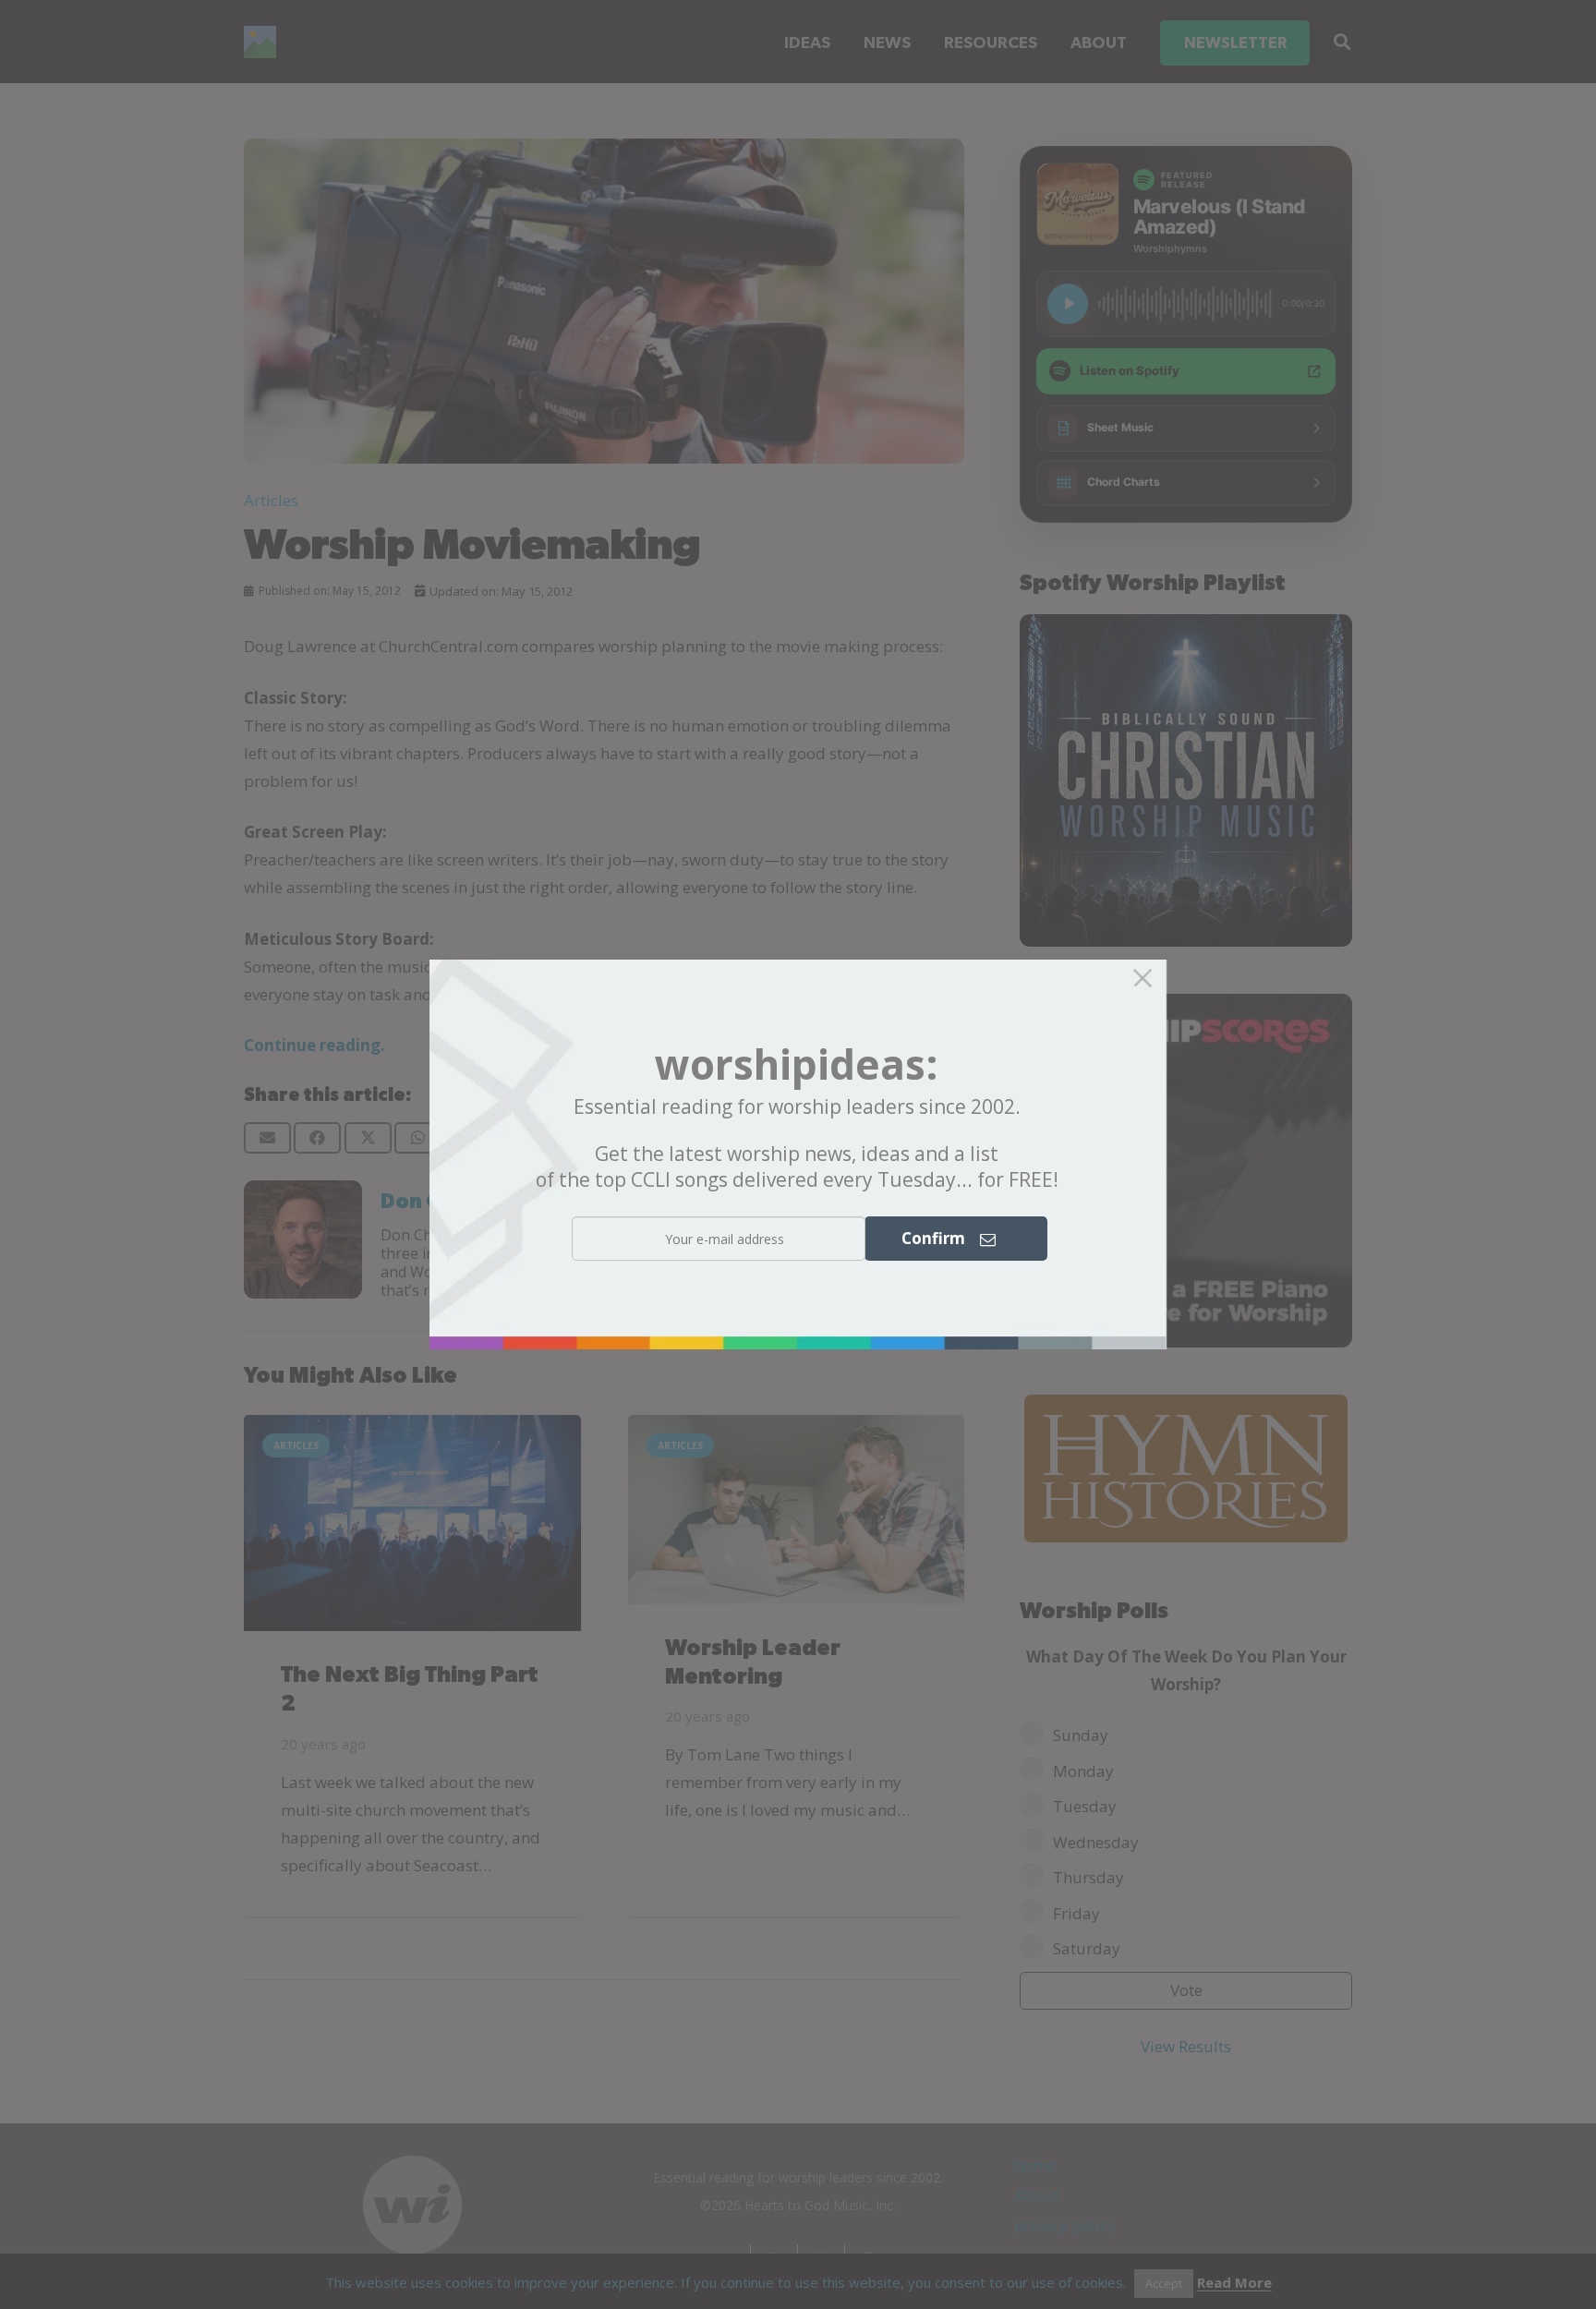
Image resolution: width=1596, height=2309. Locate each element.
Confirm (941, 1239)
